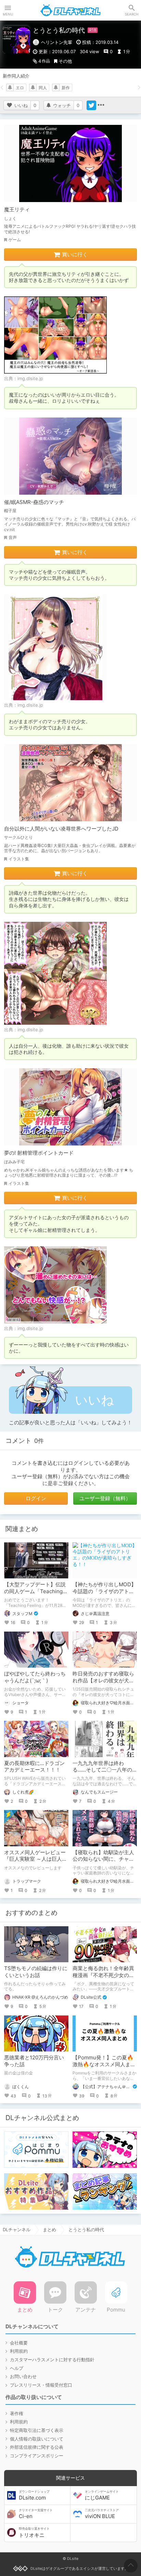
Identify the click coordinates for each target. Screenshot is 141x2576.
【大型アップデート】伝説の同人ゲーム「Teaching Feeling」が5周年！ (35, 1591)
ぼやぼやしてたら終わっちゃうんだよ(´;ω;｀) (35, 1677)
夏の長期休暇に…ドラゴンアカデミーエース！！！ (34, 1767)
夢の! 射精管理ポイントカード (39, 1153)
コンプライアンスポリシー (37, 2456)
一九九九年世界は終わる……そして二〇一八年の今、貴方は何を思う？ (102, 1770)
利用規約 (19, 2351)
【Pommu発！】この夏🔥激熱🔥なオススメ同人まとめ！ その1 (104, 2064)
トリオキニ (34, 2532)
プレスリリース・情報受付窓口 (41, 2385)
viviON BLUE (102, 2514)
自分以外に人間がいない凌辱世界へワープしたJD (61, 829)
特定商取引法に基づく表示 (37, 2430)
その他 (65, 61)
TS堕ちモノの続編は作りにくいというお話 (36, 1972)
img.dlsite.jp (30, 378)
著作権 (17, 2413)
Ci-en (36, 2514)
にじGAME (102, 2495)
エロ (20, 88)
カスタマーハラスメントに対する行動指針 (52, 2360)
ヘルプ (17, 2368)
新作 (66, 88)
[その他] (101, 105)
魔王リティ (17, 209)
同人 (43, 88)
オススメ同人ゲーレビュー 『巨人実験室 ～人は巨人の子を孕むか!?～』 (37, 1859)
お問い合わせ (23, 2376)
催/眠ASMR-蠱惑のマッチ (34, 502)
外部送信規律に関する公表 (37, 2447)
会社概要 (19, 2343)
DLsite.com (34, 2495)
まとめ (49, 2230)
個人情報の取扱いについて (37, 2439)
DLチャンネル (70, 10)
